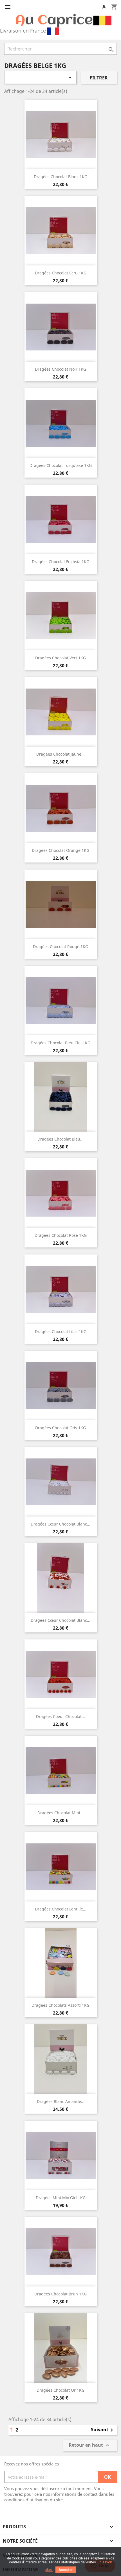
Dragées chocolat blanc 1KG (60, 177)
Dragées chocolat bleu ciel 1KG (60, 1043)
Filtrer (99, 78)
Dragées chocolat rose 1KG (61, 1235)
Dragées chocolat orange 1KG (60, 850)
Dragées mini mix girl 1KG (61, 2198)
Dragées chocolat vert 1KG (60, 658)
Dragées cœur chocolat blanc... (60, 1524)
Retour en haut (90, 2446)
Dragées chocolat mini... (60, 1813)
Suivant (103, 2430)
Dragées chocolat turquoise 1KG (61, 465)
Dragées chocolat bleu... (60, 1139)
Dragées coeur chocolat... (60, 1716)
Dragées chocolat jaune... (60, 754)
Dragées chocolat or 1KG (60, 2390)
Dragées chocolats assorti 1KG (60, 2005)
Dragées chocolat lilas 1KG (61, 1331)
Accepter (66, 2570)
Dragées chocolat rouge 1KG (60, 947)
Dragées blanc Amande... (61, 2101)
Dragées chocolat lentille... (61, 1909)
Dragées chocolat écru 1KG (61, 273)
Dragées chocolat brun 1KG (60, 2294)
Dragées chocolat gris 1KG (60, 1428)
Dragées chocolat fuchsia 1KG (60, 562)
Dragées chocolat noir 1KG (60, 369)
